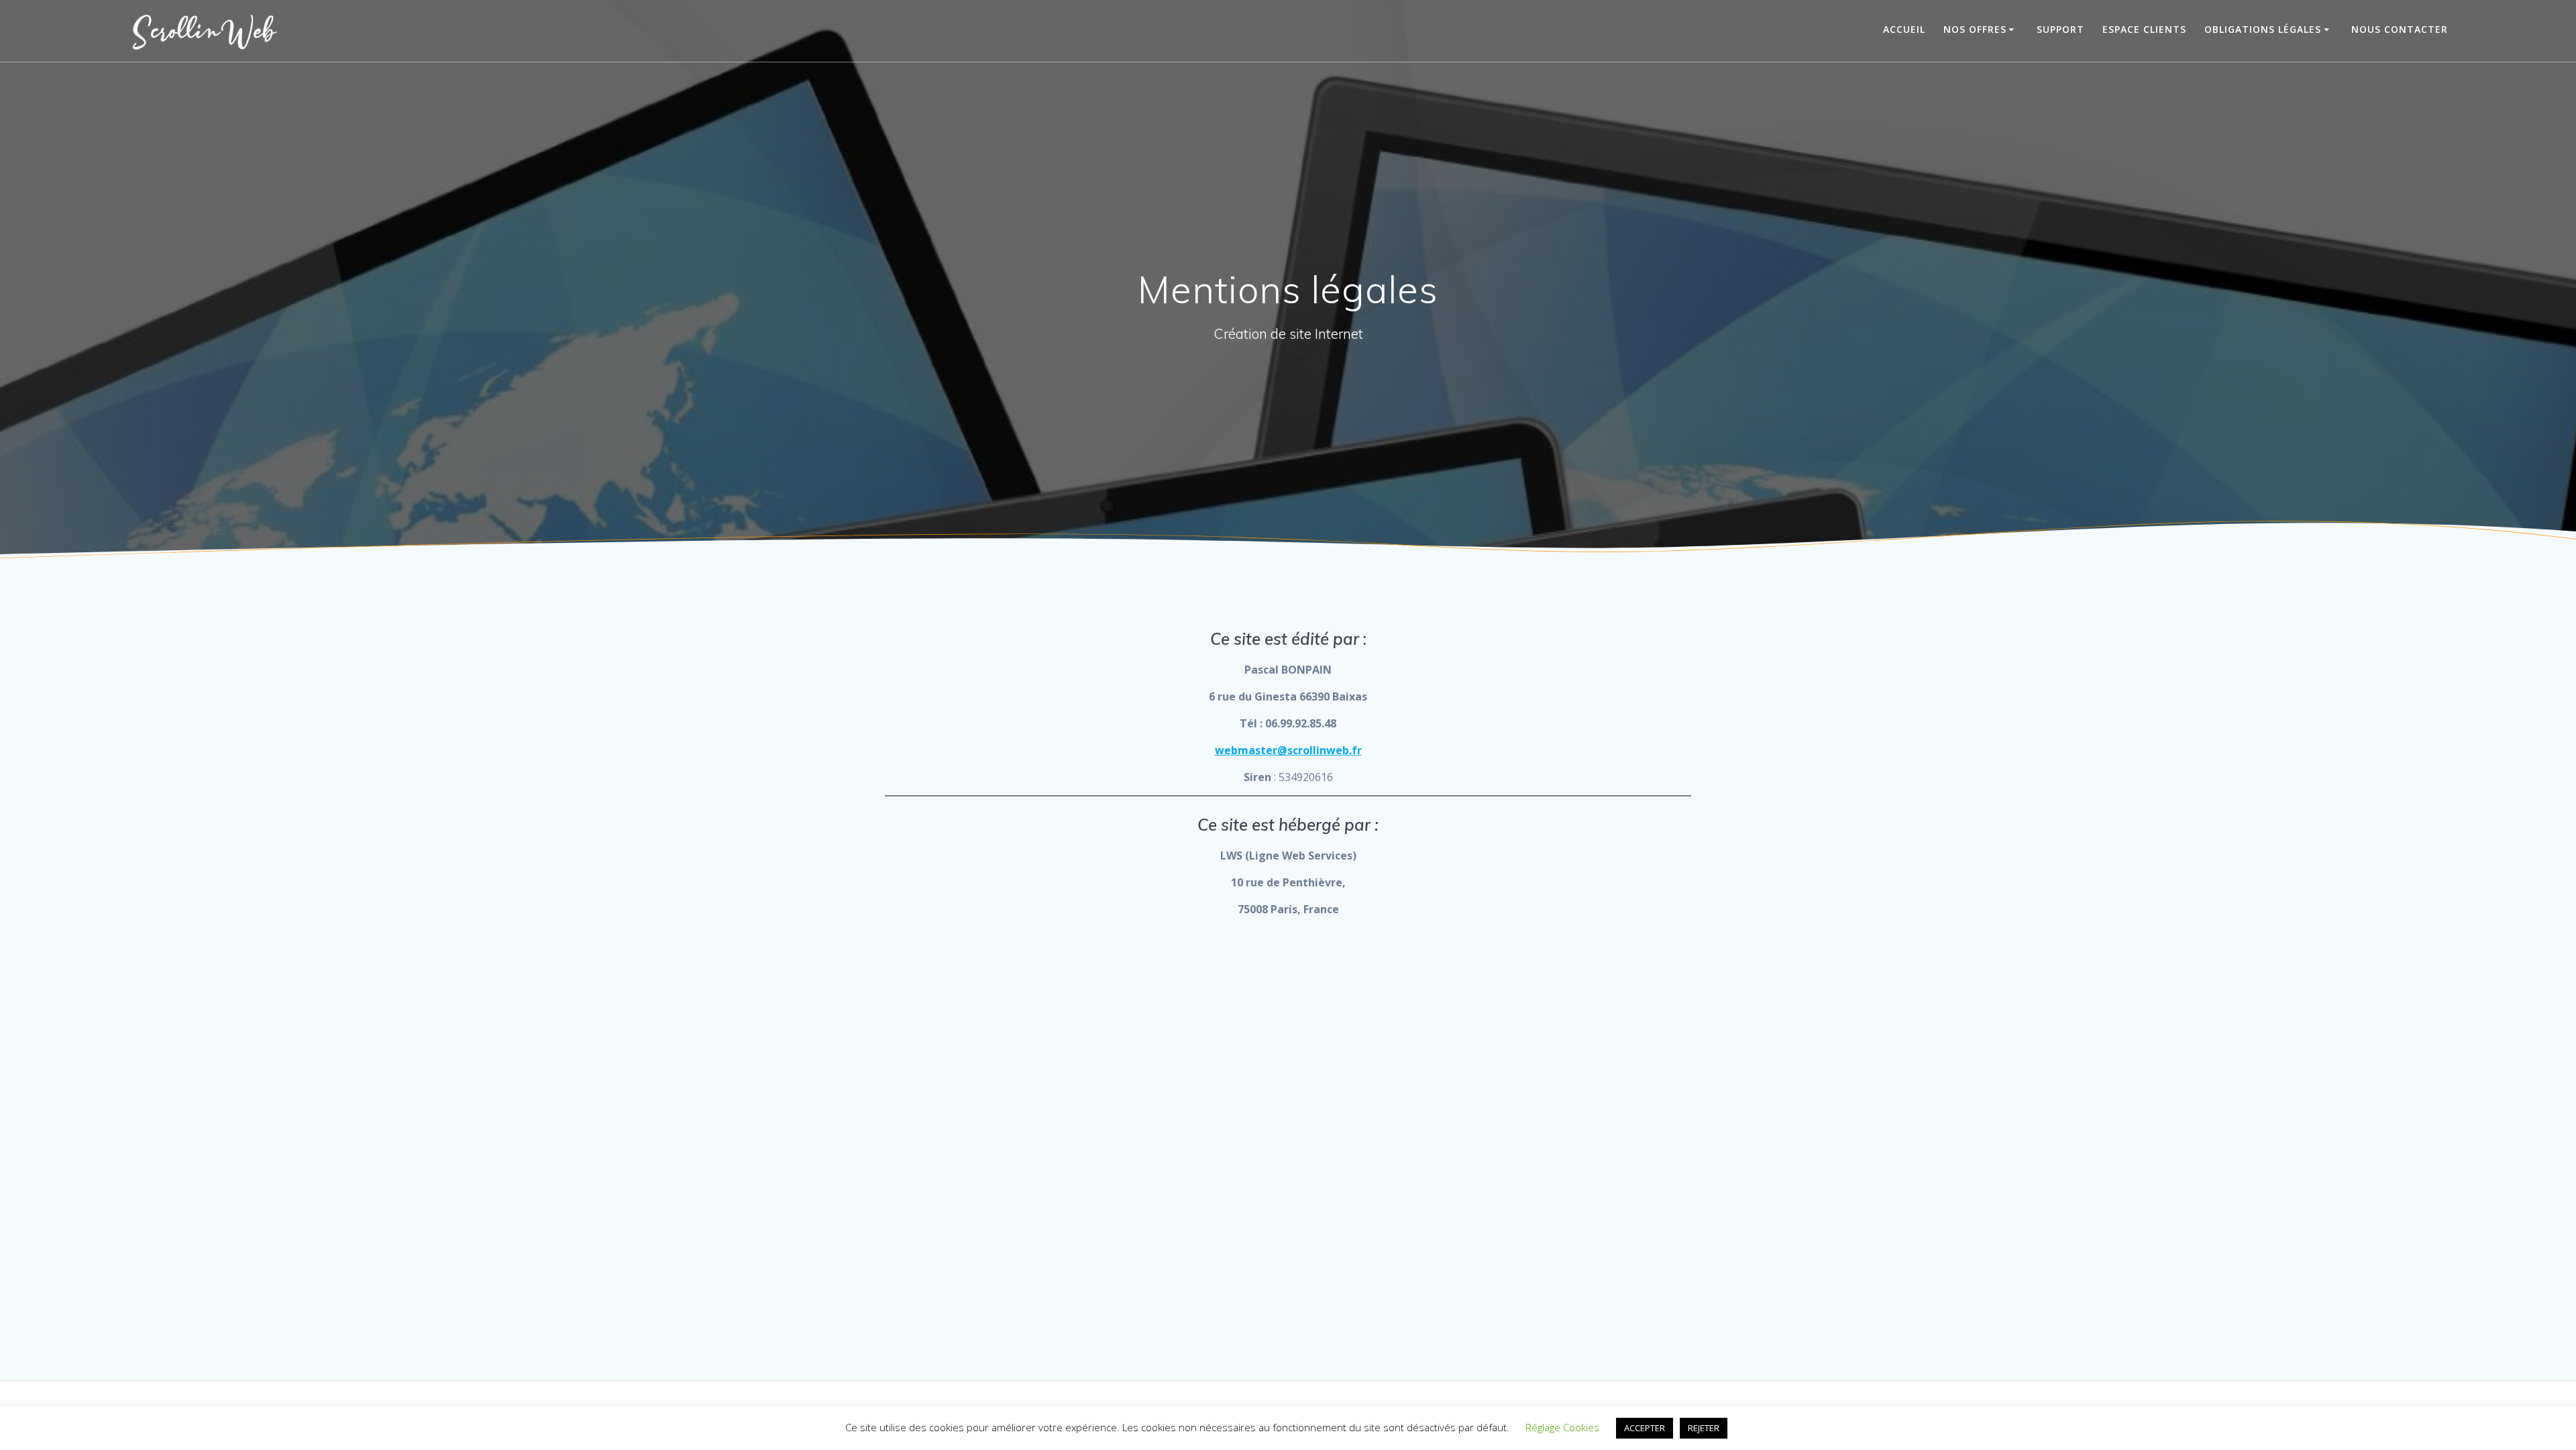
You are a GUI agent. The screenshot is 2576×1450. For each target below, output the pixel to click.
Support (2060, 29)
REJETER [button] (1704, 1428)
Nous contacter (2400, 29)
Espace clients (2144, 29)
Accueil (1904, 29)
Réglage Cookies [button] (1562, 1427)
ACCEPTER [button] (1645, 1428)
